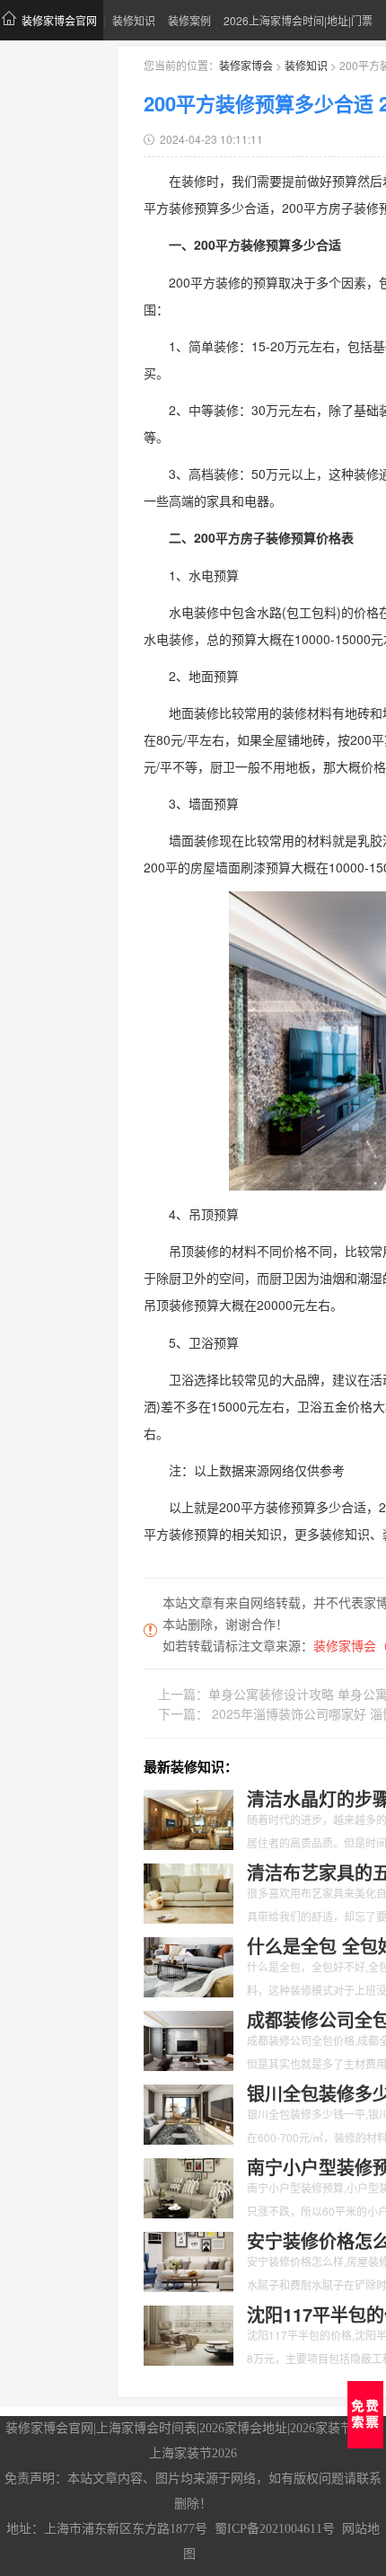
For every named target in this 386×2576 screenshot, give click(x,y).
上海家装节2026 (193, 2453)
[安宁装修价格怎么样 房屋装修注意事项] (189, 2260)
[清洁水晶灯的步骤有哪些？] (189, 1818)
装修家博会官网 (59, 20)
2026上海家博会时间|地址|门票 (298, 20)
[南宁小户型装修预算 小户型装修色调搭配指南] (189, 2186)
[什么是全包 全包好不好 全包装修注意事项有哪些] (189, 1965)
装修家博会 (246, 65)
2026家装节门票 (334, 2428)
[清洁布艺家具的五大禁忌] (189, 1891)
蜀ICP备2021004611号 (275, 2529)
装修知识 (134, 20)
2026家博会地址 (243, 2428)
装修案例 (189, 20)
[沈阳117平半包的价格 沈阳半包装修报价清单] (189, 2333)
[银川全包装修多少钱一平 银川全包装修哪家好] (189, 2112)
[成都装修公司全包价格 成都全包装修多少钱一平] (189, 2039)
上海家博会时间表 (146, 2428)
